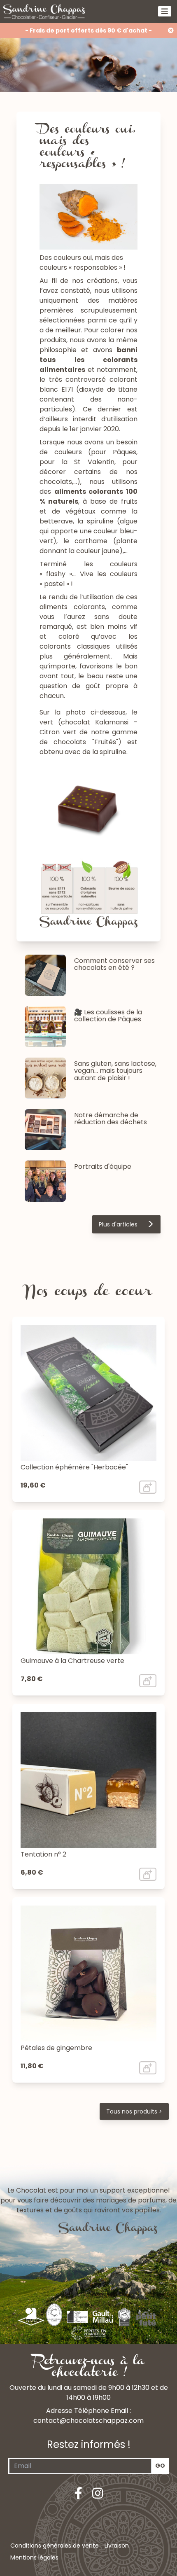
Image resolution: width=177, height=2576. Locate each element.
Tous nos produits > (134, 2111)
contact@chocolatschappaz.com (88, 2421)
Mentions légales (34, 2557)
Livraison (117, 2546)
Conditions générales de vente (55, 2546)
